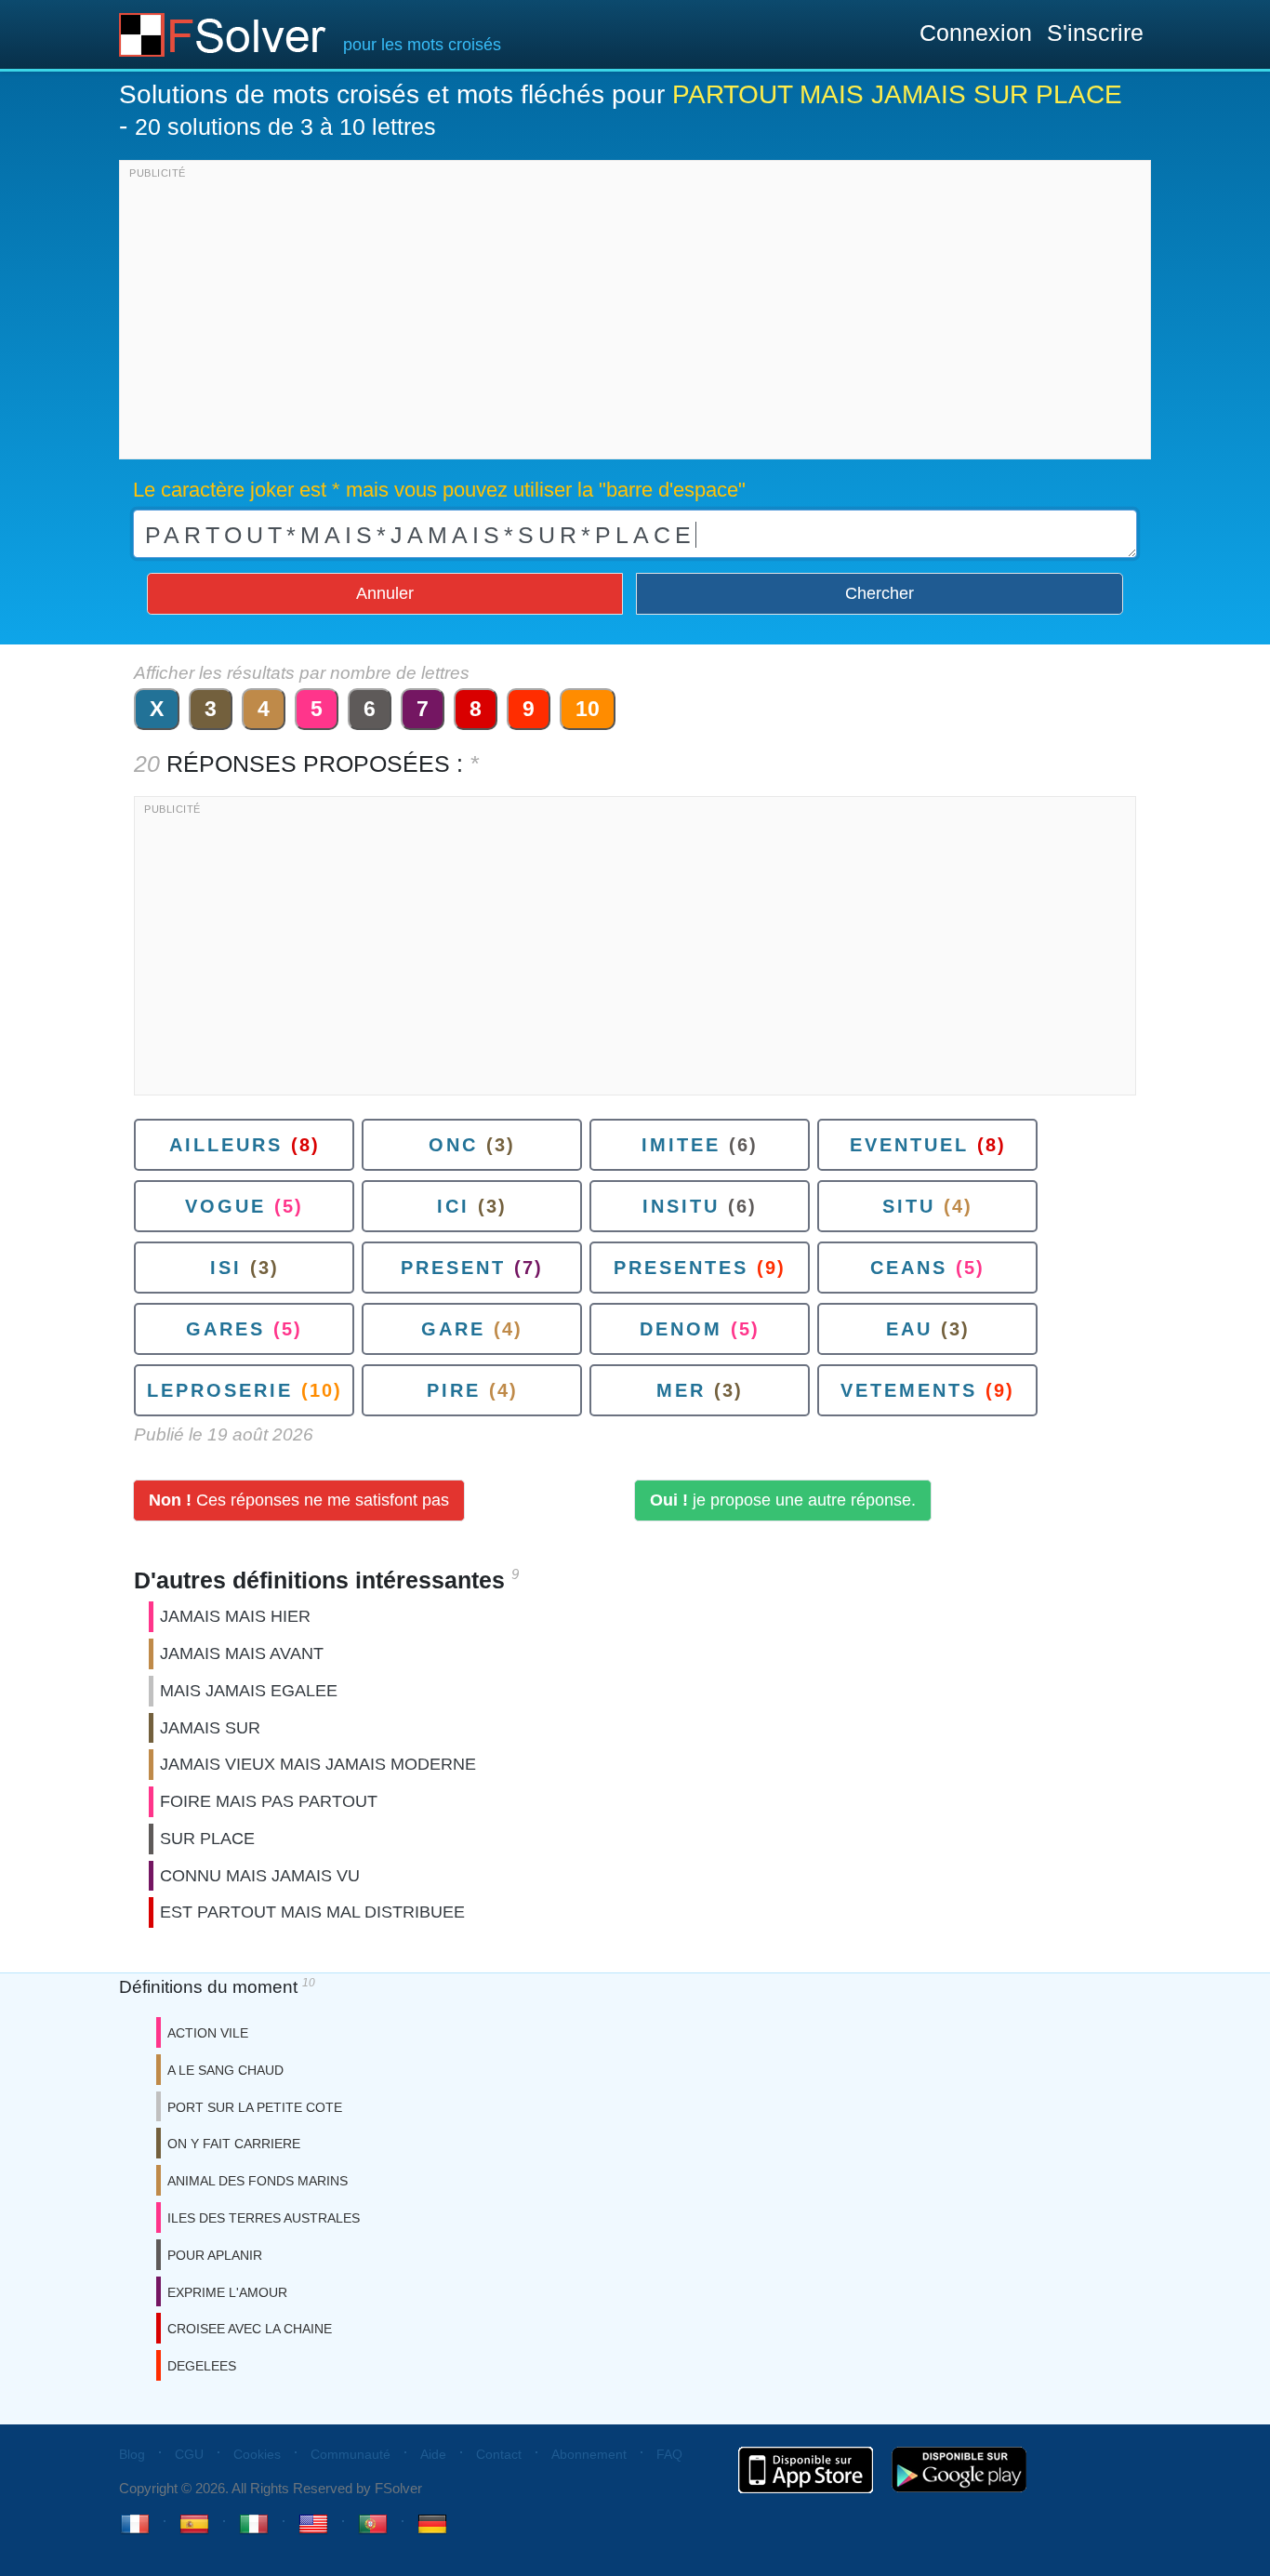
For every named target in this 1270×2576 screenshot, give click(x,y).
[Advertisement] (635, 314)
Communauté (351, 2454)
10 (588, 709)
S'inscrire (1095, 33)
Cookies (257, 2454)
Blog (132, 2454)
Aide (433, 2454)
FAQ (669, 2454)
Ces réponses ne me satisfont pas (299, 1500)
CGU (189, 2454)
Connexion (976, 33)
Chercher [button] (880, 593)
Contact (499, 2454)
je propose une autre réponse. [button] (783, 1500)
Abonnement (589, 2454)
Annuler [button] (385, 593)
